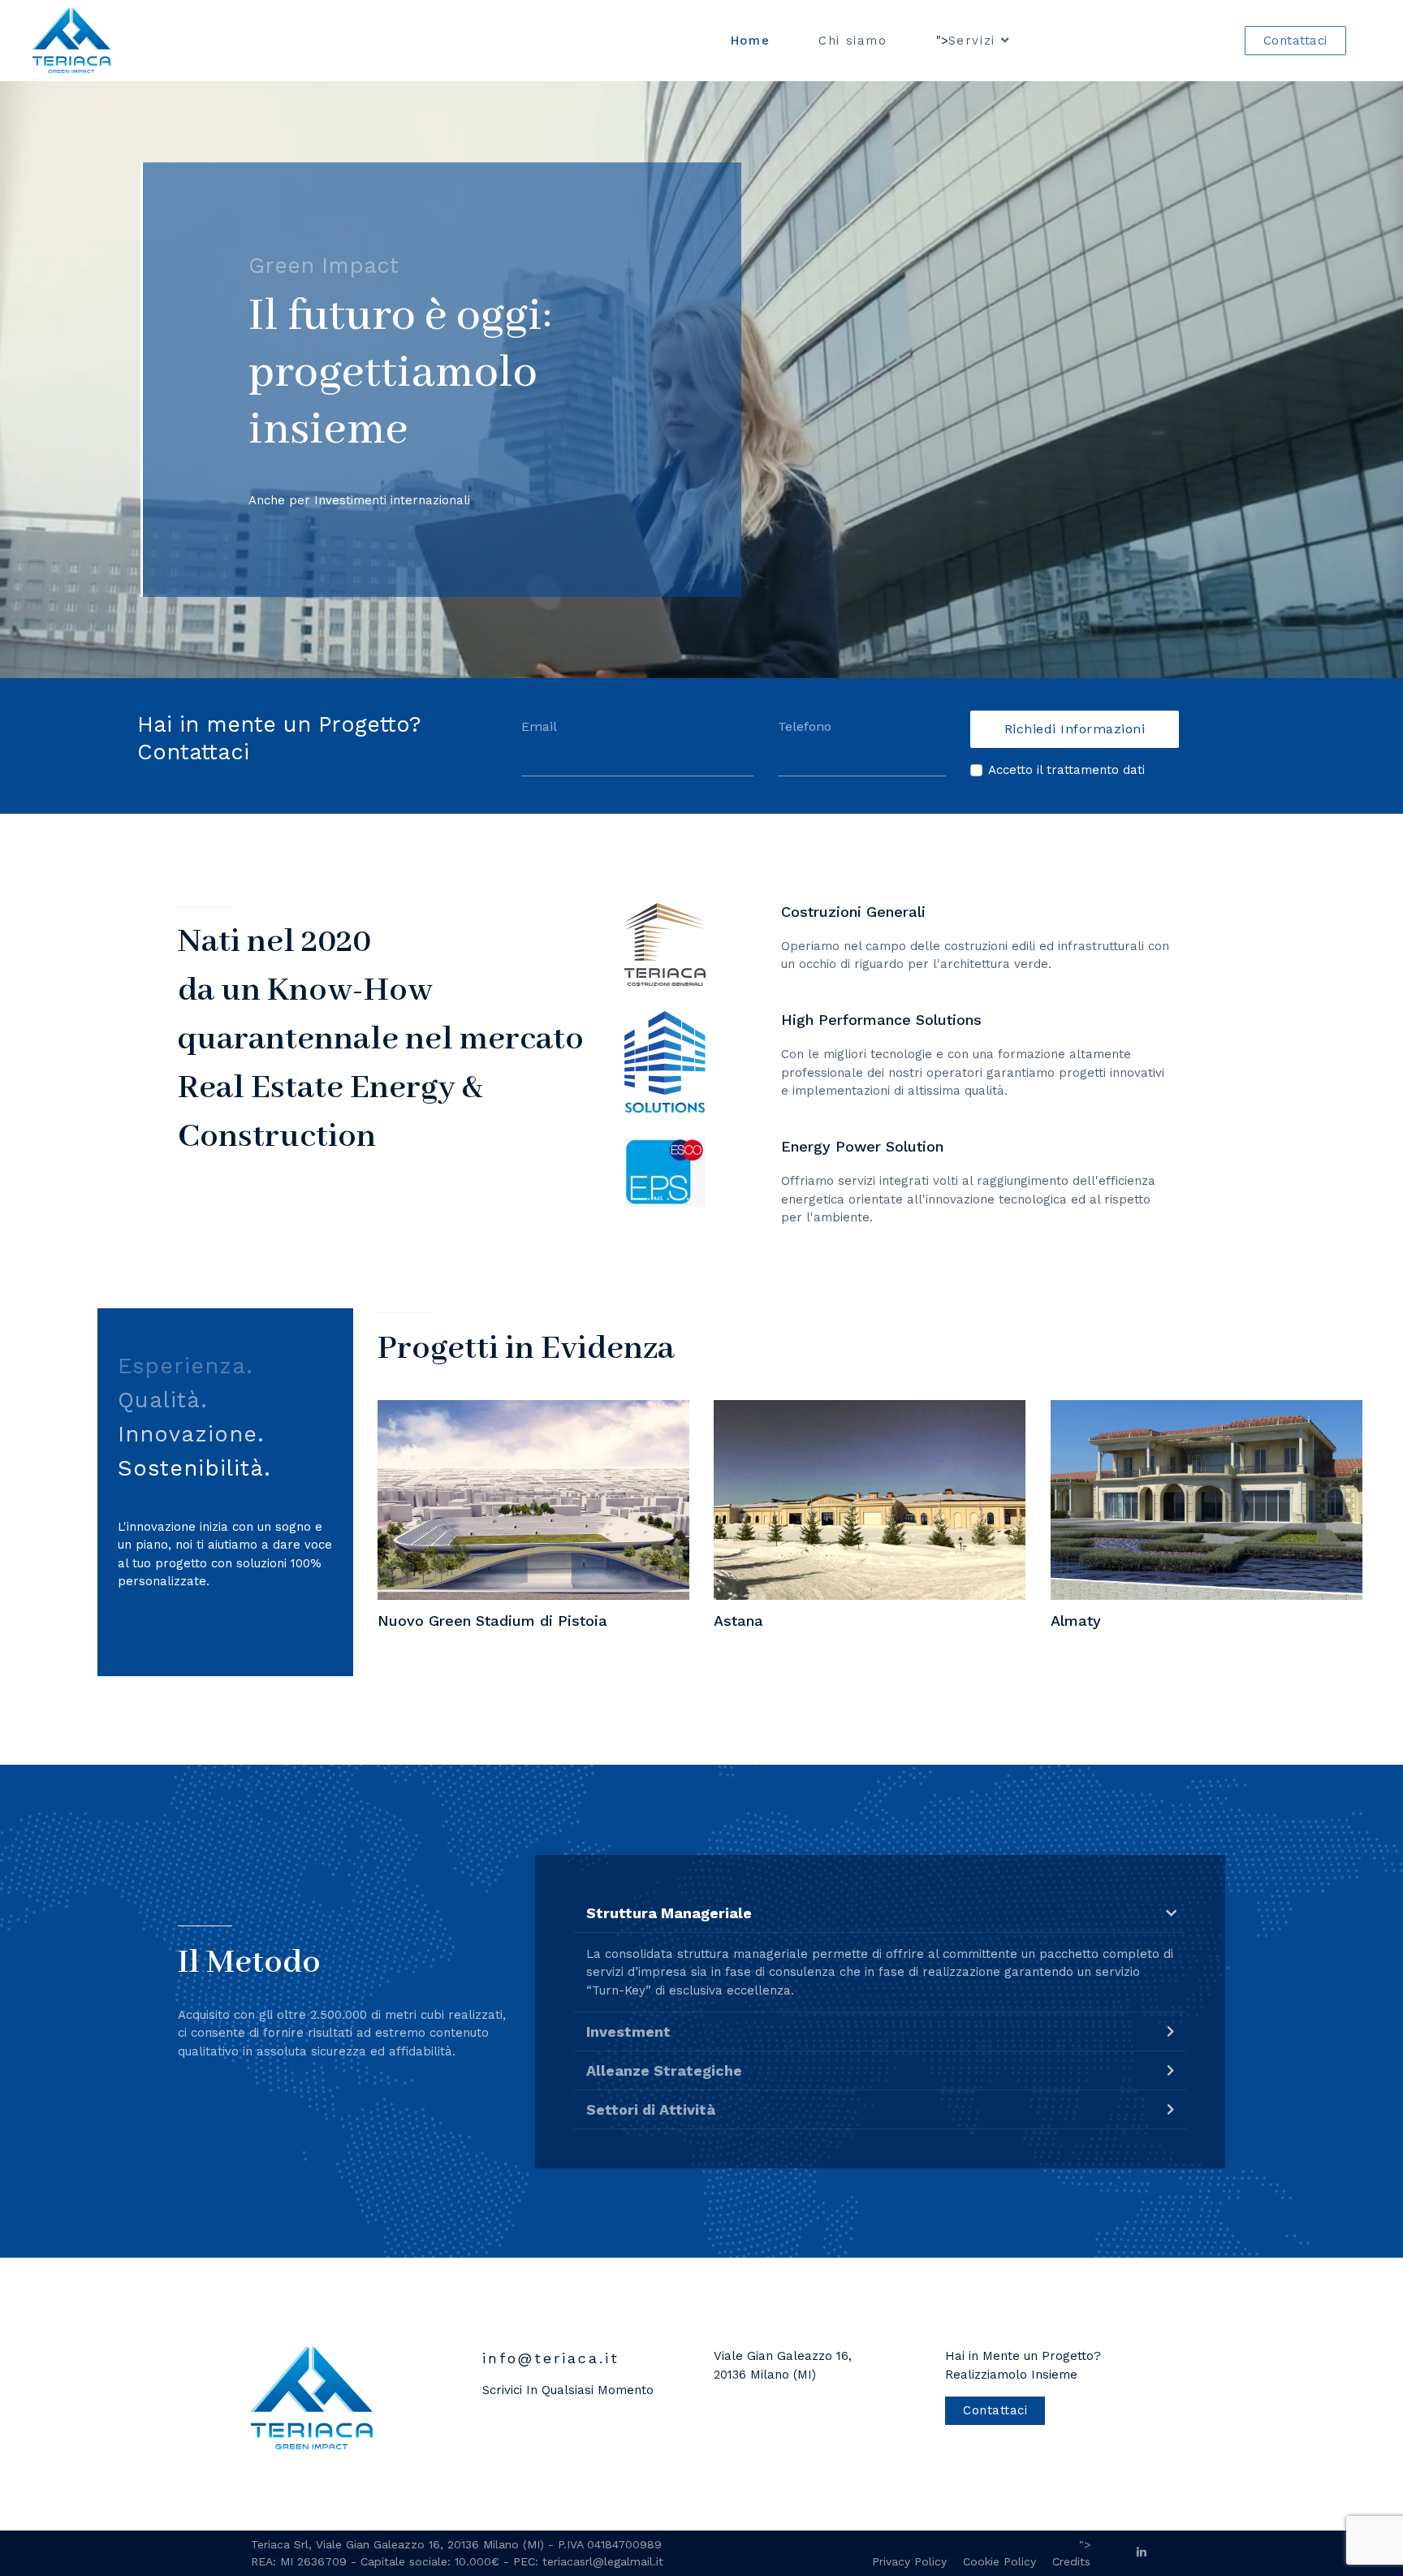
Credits (1071, 2561)
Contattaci (1295, 41)
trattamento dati (1096, 770)
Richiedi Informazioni (1075, 729)
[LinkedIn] (1142, 2552)
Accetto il (1066, 770)
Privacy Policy (909, 2561)
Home (750, 41)
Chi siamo (853, 41)
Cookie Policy (999, 2561)
